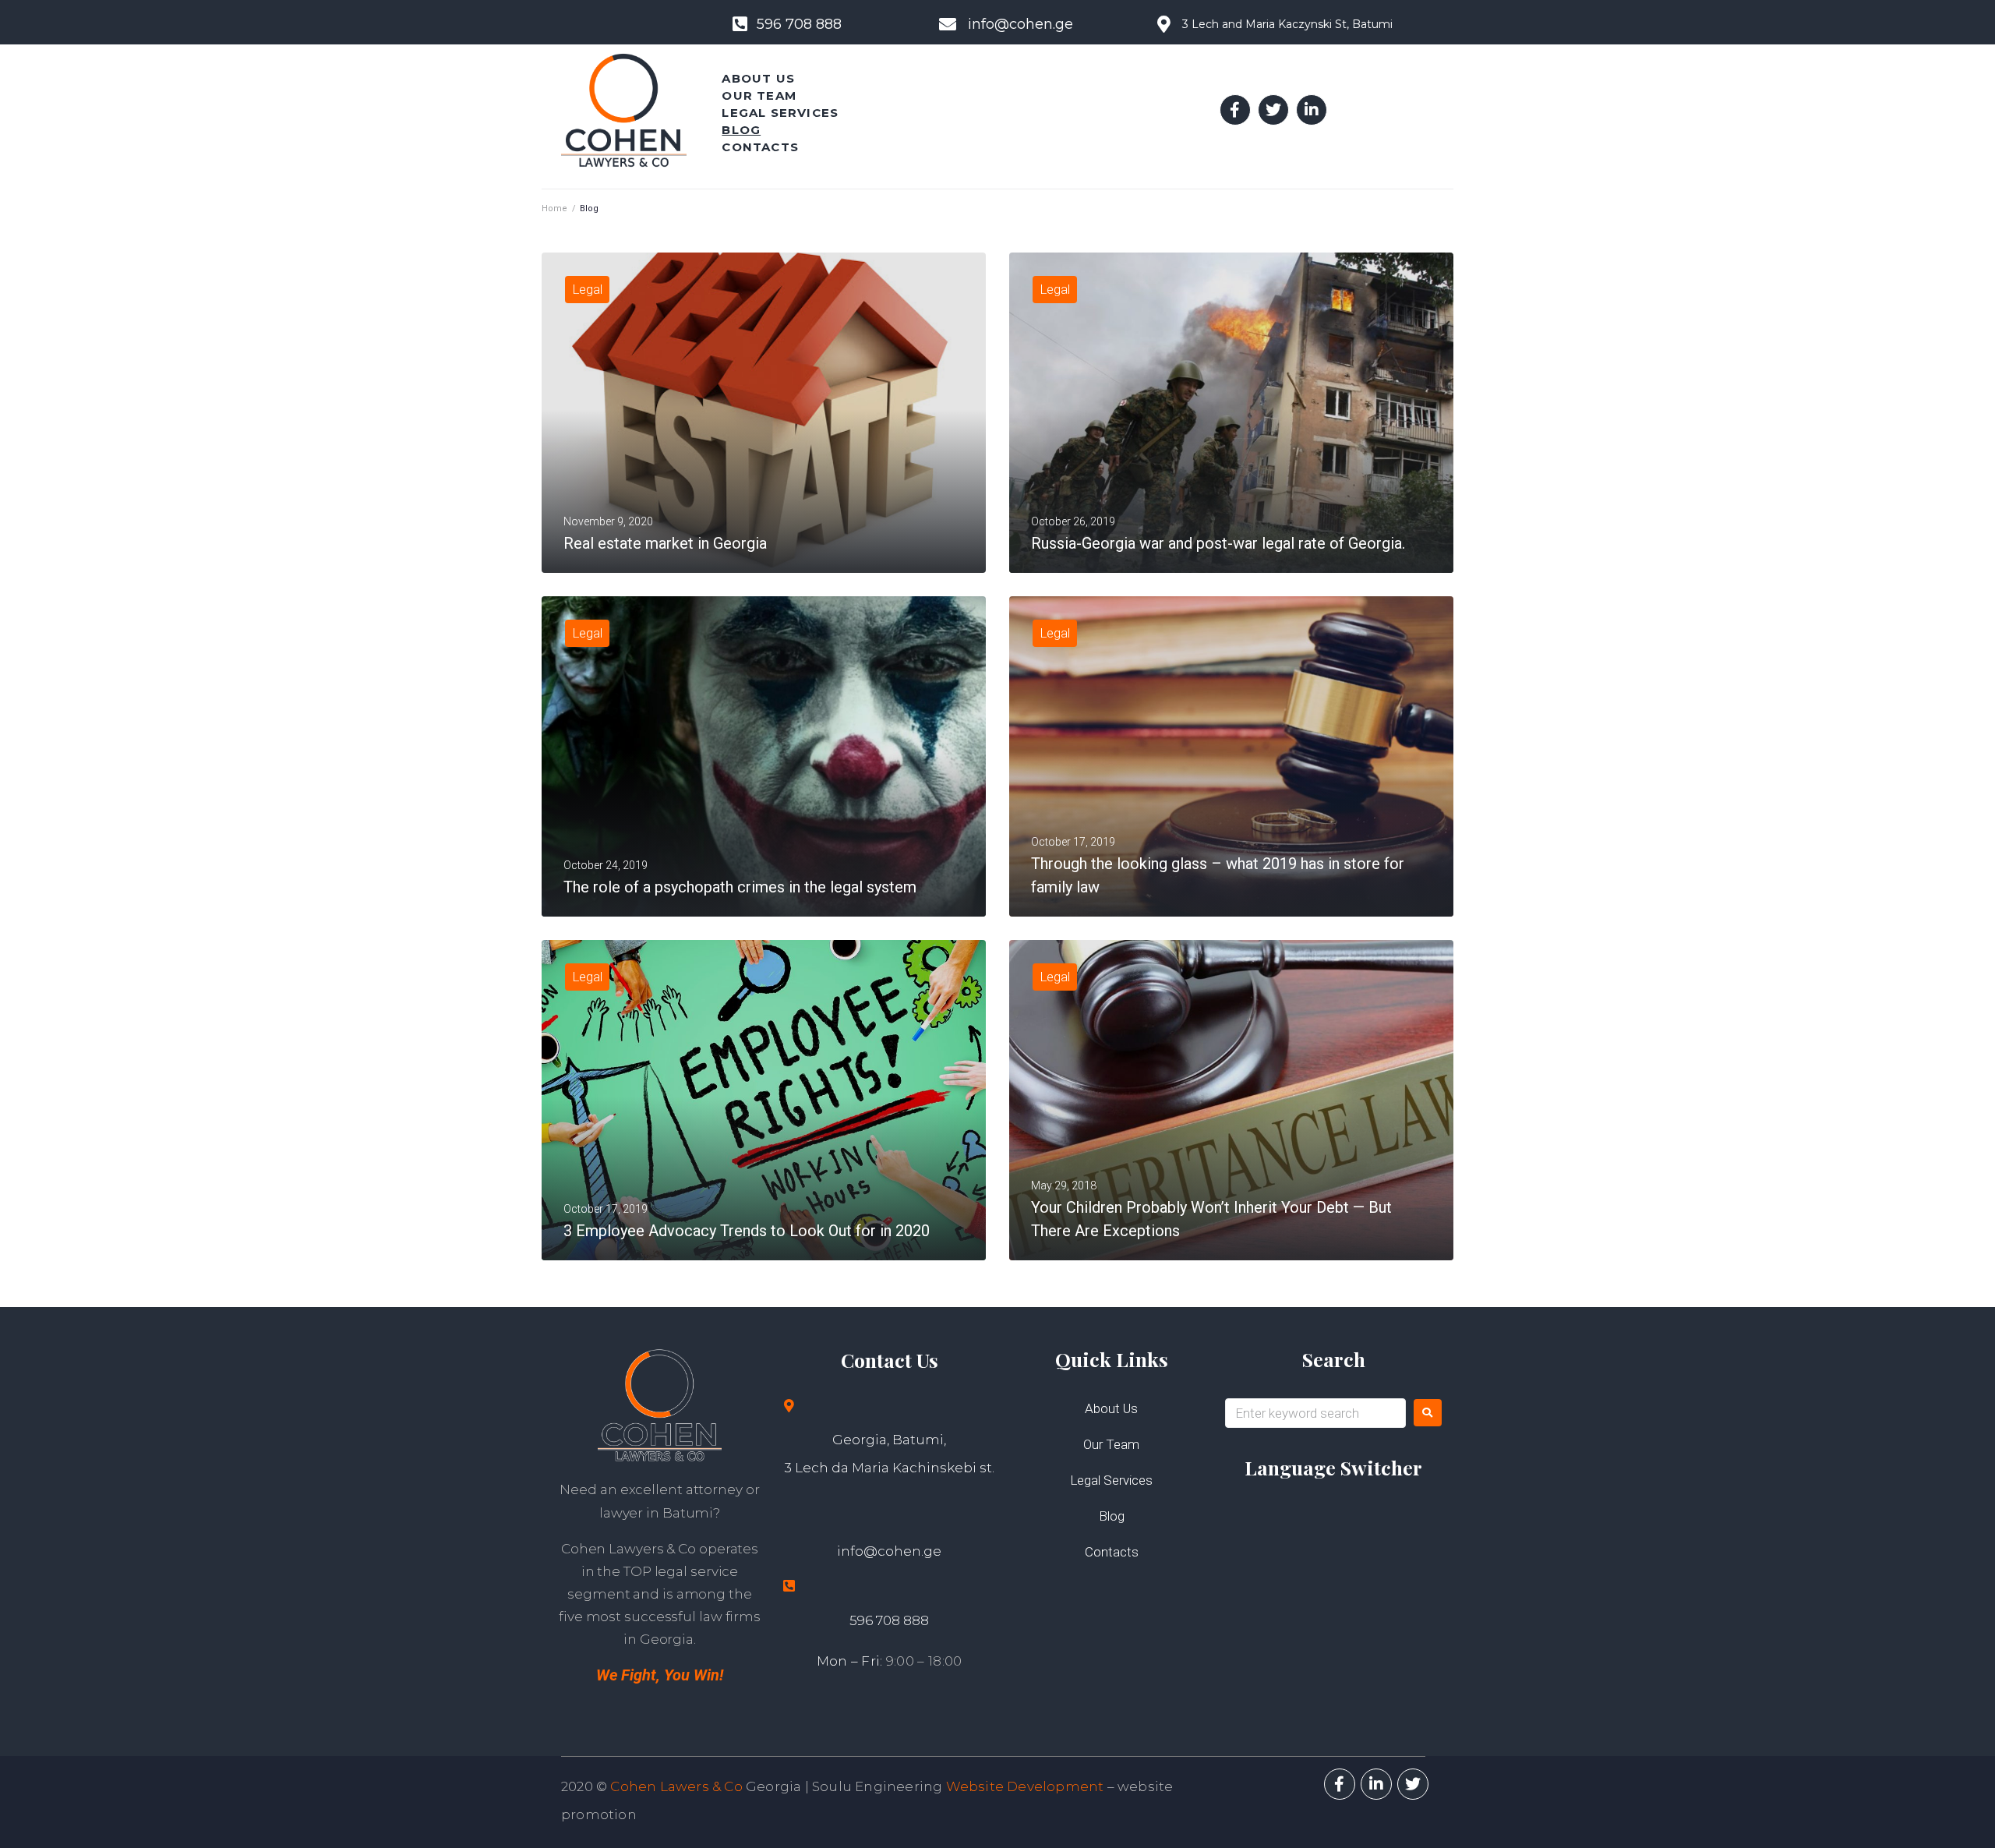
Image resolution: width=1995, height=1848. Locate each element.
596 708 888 (889, 1620)
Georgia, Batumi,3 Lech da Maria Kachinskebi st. (890, 1454)
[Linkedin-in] (1312, 110)
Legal (587, 289)
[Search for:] (1315, 1413)
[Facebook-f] (1235, 110)
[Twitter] (1273, 110)
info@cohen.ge (889, 1551)
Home (554, 208)
